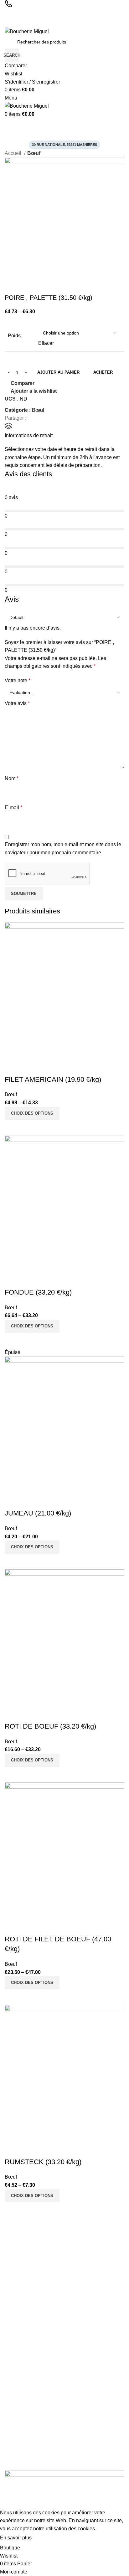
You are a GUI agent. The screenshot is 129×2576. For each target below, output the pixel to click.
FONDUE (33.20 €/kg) (38, 1292)
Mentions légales (21, 2444)
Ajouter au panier (58, 372)
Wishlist (12, 2284)
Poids (14, 336)
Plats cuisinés (18, 2364)
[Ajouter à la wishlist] (13, 1067)
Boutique (13, 2455)
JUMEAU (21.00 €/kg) (38, 1513)
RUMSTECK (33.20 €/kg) (43, 2162)
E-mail (13, 808)
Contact (12, 2465)
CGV (9, 2433)
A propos (13, 2422)
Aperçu (29, 1128)
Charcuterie (16, 2321)
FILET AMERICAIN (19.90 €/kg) (53, 1079)
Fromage (14, 2396)
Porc (9, 2374)
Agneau (12, 2353)
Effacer (46, 343)
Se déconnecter (20, 2294)
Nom (12, 778)
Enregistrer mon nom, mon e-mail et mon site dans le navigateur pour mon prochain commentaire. (63, 848)
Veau (10, 2385)
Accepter (48, 2538)
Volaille (12, 2343)
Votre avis (17, 703)
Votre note (18, 680)
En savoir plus (16, 2538)
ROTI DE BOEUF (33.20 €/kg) (50, 1726)
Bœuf (34, 153)
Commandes (17, 2262)
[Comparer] (13, 1128)
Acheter (103, 372)
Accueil (14, 153)
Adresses (14, 2273)
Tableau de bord (21, 2251)
